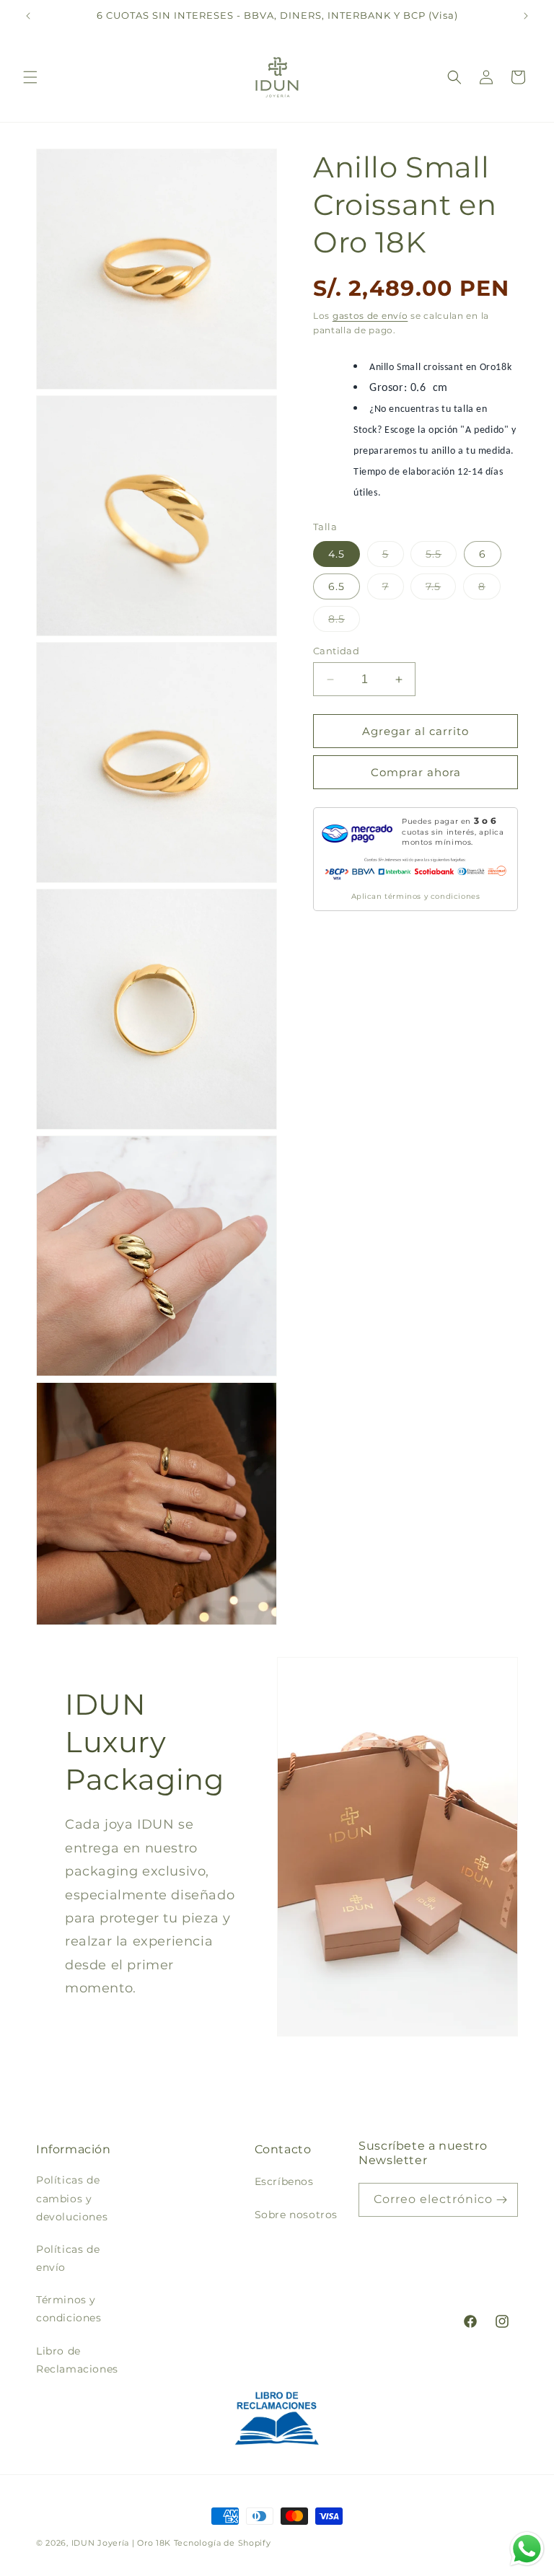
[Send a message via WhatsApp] (527, 2549)
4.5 (337, 554)
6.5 (337, 586)
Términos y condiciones (69, 2309)
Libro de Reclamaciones (77, 2360)
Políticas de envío (68, 2258)
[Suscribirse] (501, 2200)
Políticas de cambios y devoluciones (72, 2198)
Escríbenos (284, 2181)
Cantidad (336, 651)
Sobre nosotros (296, 2215)
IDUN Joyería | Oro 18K (121, 2543)
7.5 (441, 589)
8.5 (344, 622)
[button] (30, 77)
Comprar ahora (416, 772)
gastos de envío (370, 316)
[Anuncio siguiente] (526, 16)
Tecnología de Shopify (223, 2543)
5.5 (441, 557)
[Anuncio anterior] (28, 16)
